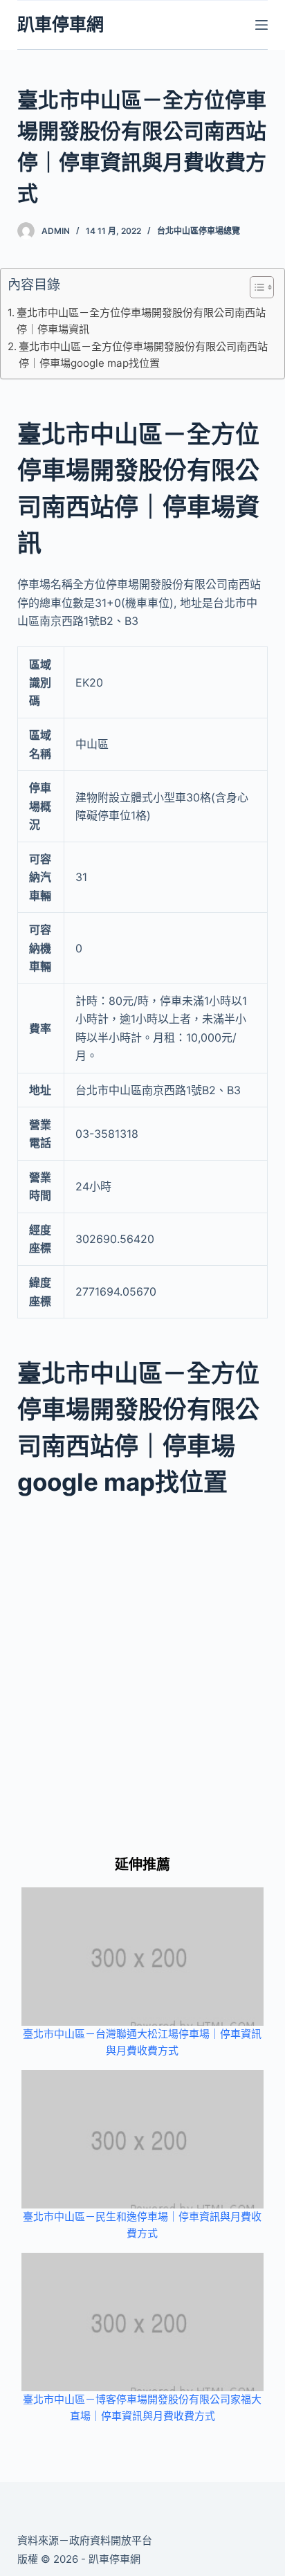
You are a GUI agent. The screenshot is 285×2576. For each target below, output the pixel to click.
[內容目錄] (262, 287)
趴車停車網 (61, 24)
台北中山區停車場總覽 (199, 231)
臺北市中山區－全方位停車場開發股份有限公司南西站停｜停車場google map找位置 (143, 355)
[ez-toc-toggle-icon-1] (255, 290)
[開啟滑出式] (261, 25)
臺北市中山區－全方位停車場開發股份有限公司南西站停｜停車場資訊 (141, 321)
